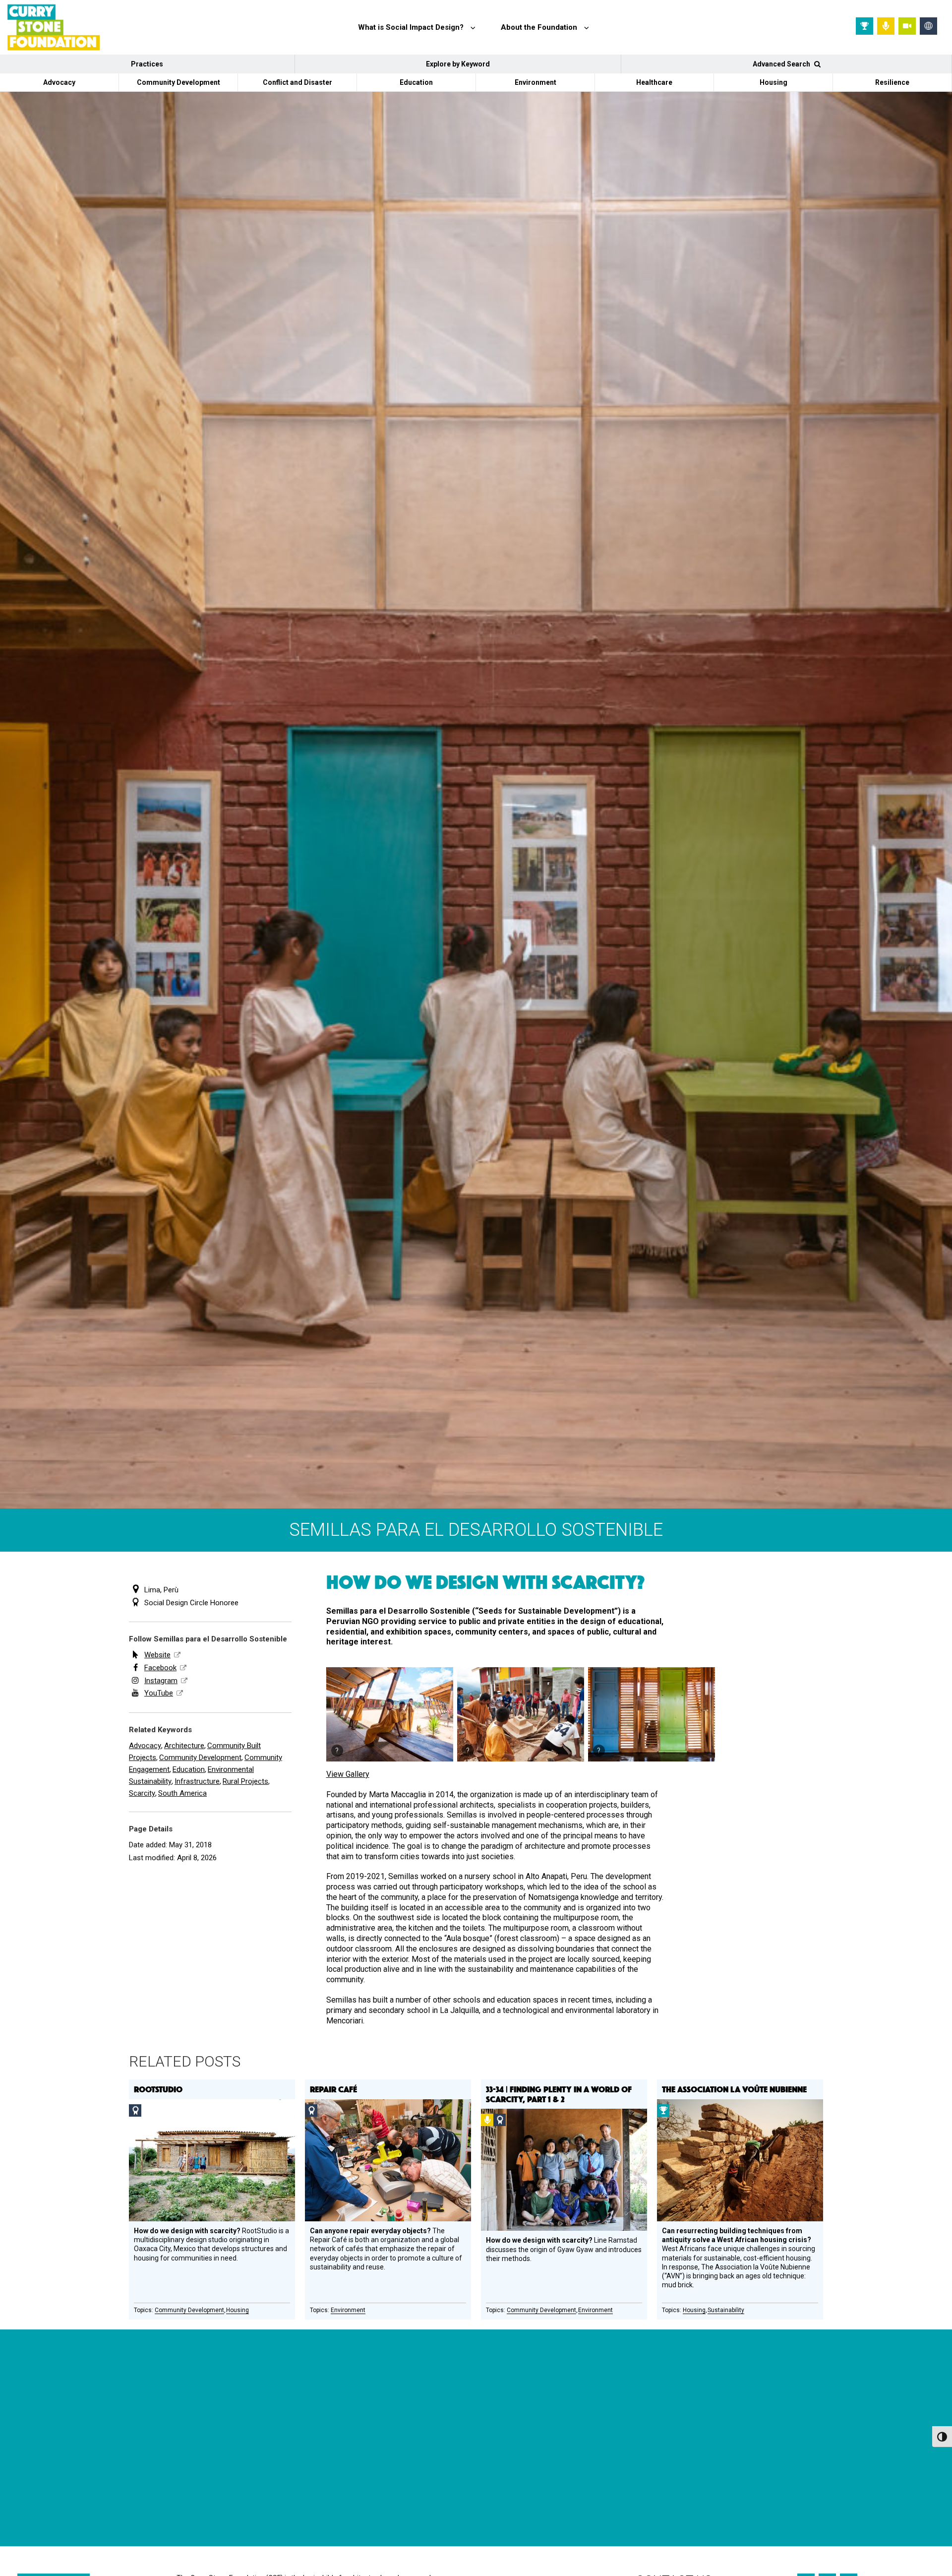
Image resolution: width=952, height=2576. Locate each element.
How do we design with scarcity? (485, 1581)
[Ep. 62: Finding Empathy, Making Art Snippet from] (234, 2479)
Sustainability (726, 2310)
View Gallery (348, 1774)
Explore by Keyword (458, 64)
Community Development (178, 82)
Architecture (184, 1746)
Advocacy (59, 82)
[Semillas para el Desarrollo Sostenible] (390, 1714)
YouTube (159, 1693)
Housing (773, 82)
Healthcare (654, 82)
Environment (535, 82)
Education (416, 82)
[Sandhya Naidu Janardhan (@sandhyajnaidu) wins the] (76, 2479)
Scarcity (142, 1793)
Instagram (161, 1681)
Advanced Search (782, 64)
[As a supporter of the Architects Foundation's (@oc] (391, 2479)
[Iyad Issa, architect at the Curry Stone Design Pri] (548, 2479)
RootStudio (158, 2089)
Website (157, 1655)
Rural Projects (245, 1781)
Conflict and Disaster (297, 82)
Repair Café (333, 2089)
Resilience (892, 82)
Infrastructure (197, 1781)
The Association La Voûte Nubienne (734, 2089)
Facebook (160, 1668)
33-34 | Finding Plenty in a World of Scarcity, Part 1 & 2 (559, 2094)
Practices (147, 64)
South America (182, 1793)
